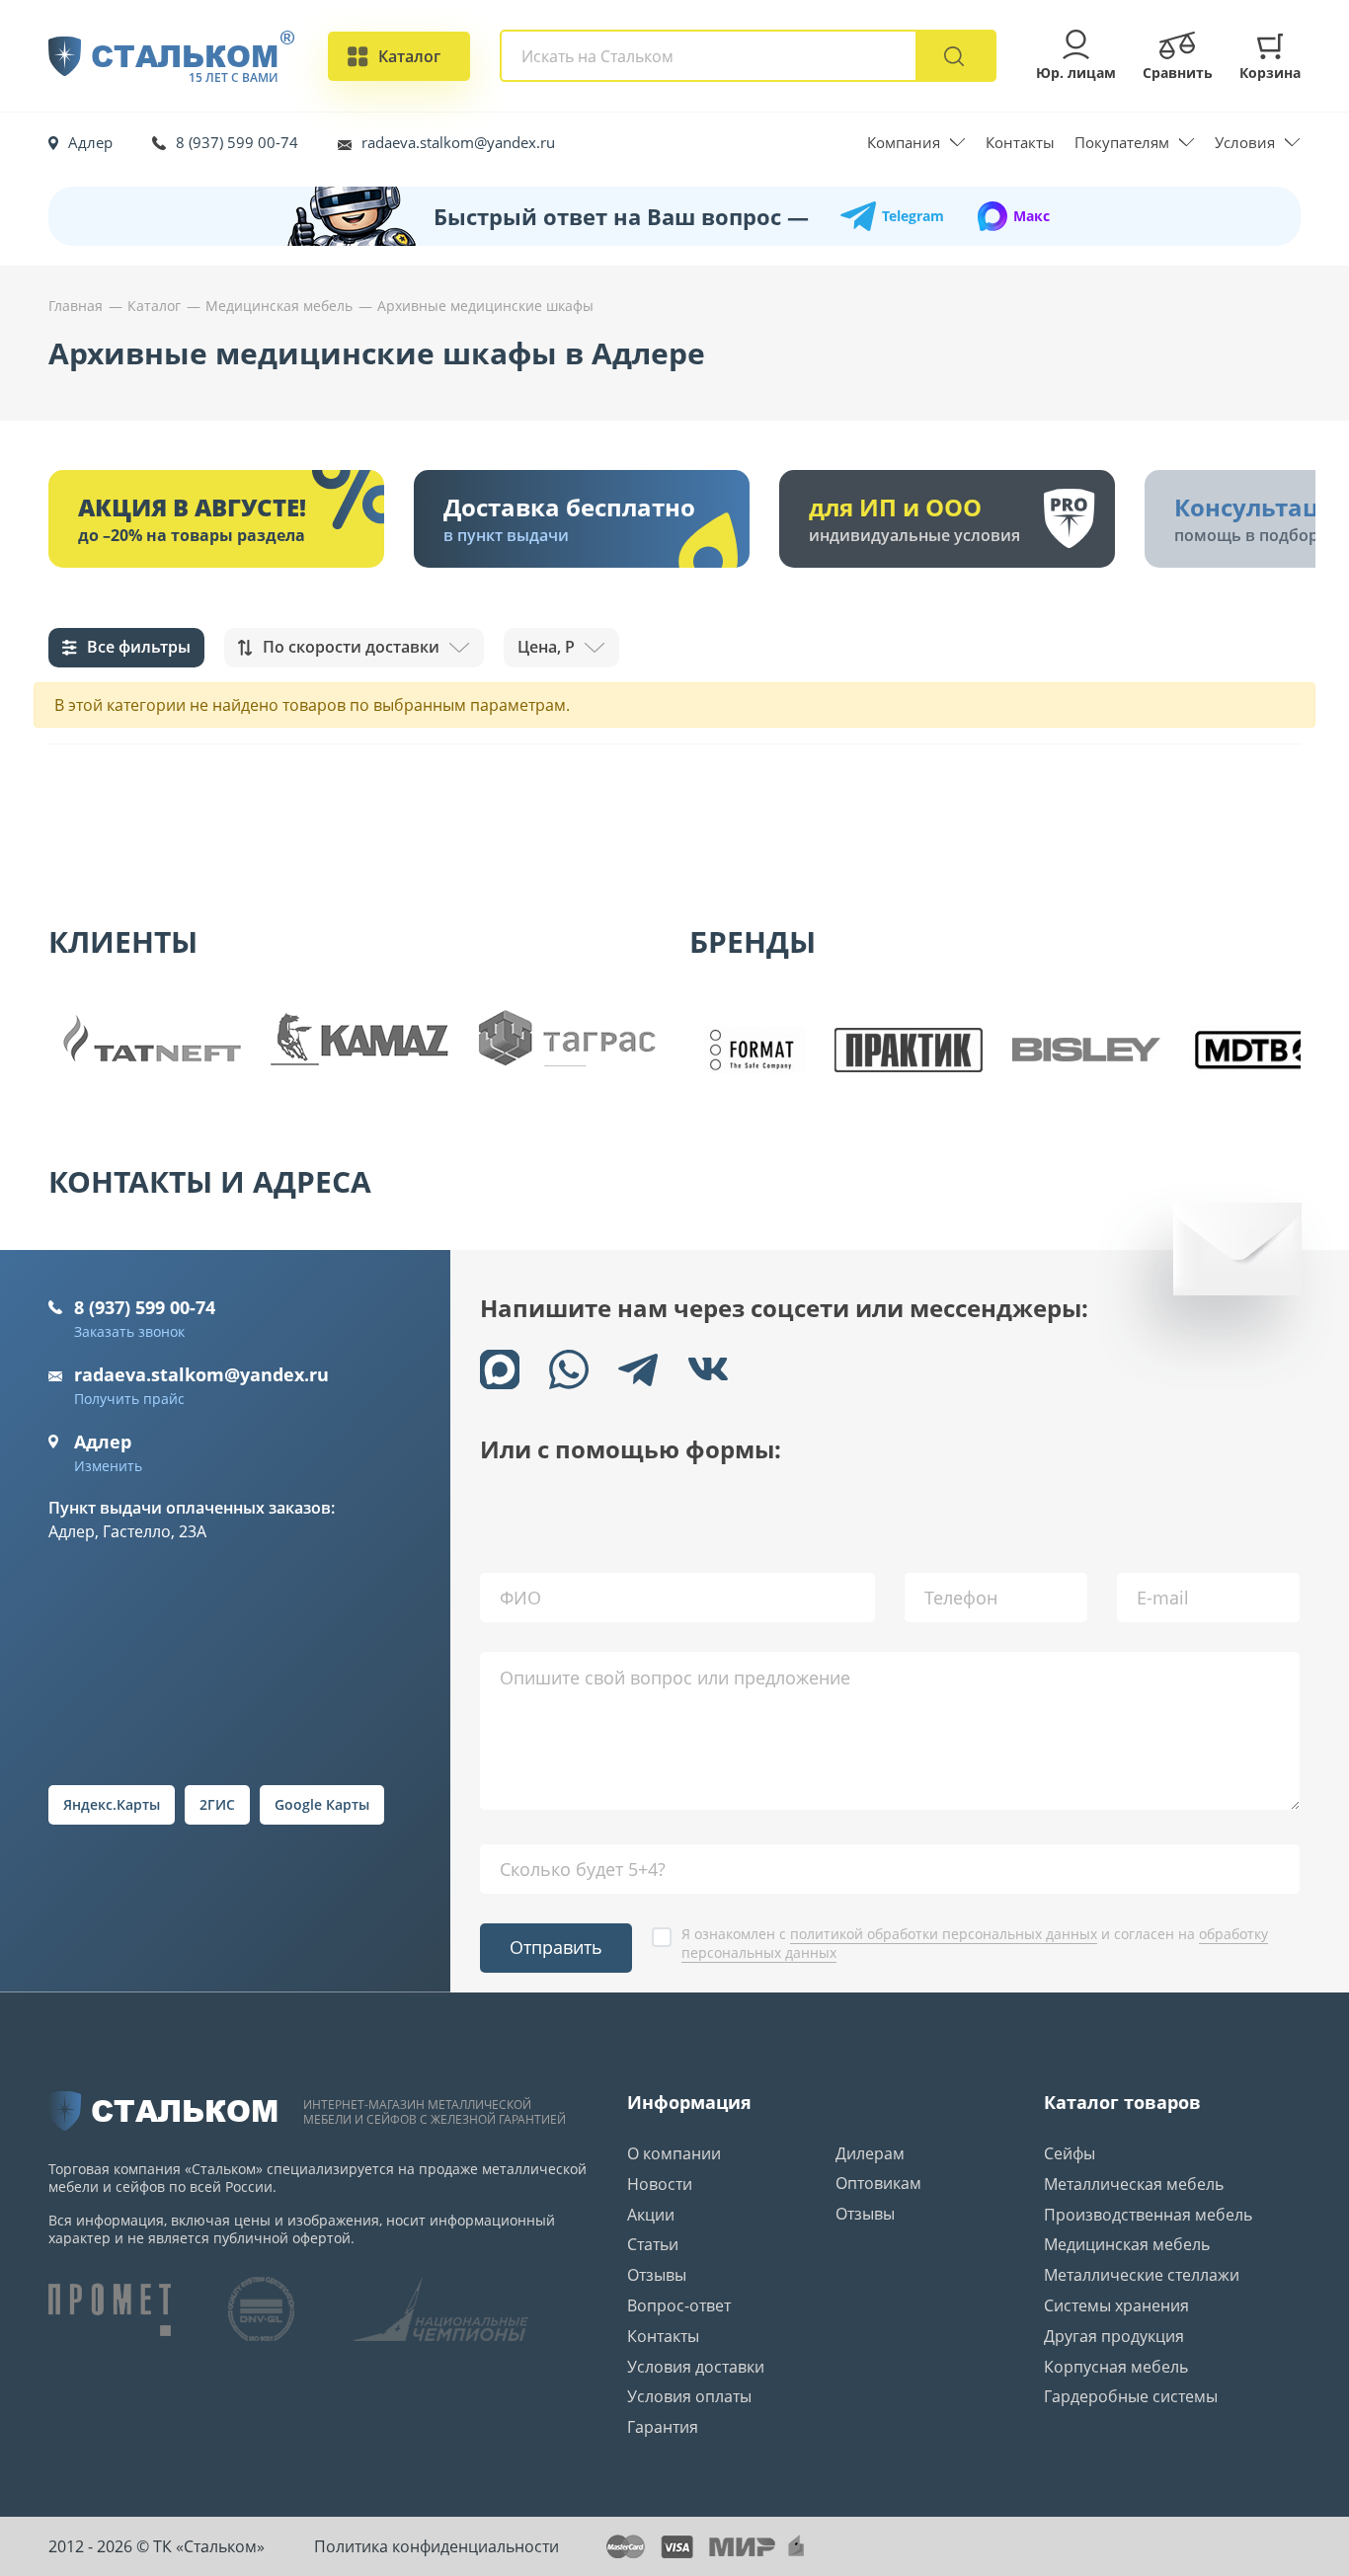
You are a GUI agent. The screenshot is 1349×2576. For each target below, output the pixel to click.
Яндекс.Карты (112, 1804)
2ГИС (217, 1804)
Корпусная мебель (1116, 2367)
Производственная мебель (1148, 2215)
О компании (674, 2153)
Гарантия (663, 2427)
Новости (660, 2184)
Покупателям (1122, 143)
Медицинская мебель (1127, 2244)
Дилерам (870, 2153)
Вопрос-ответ (679, 2305)
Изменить (108, 1466)
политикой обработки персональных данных (944, 1934)
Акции (651, 2215)
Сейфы (1070, 2153)
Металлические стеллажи (1142, 2275)
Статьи (653, 2244)
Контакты (1020, 143)
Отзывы (657, 2275)
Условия (1245, 143)
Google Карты (322, 1804)
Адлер (90, 142)
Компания (904, 143)
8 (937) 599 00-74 (237, 142)
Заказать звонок (129, 1331)
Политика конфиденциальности (436, 2546)
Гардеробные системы (1131, 2396)
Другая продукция (1114, 2336)
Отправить (556, 1947)
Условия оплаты (689, 2396)
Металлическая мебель (1134, 2184)
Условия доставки (696, 2367)
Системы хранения (1116, 2305)
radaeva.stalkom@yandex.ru (458, 142)
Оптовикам (878, 2183)
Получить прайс (129, 1399)
